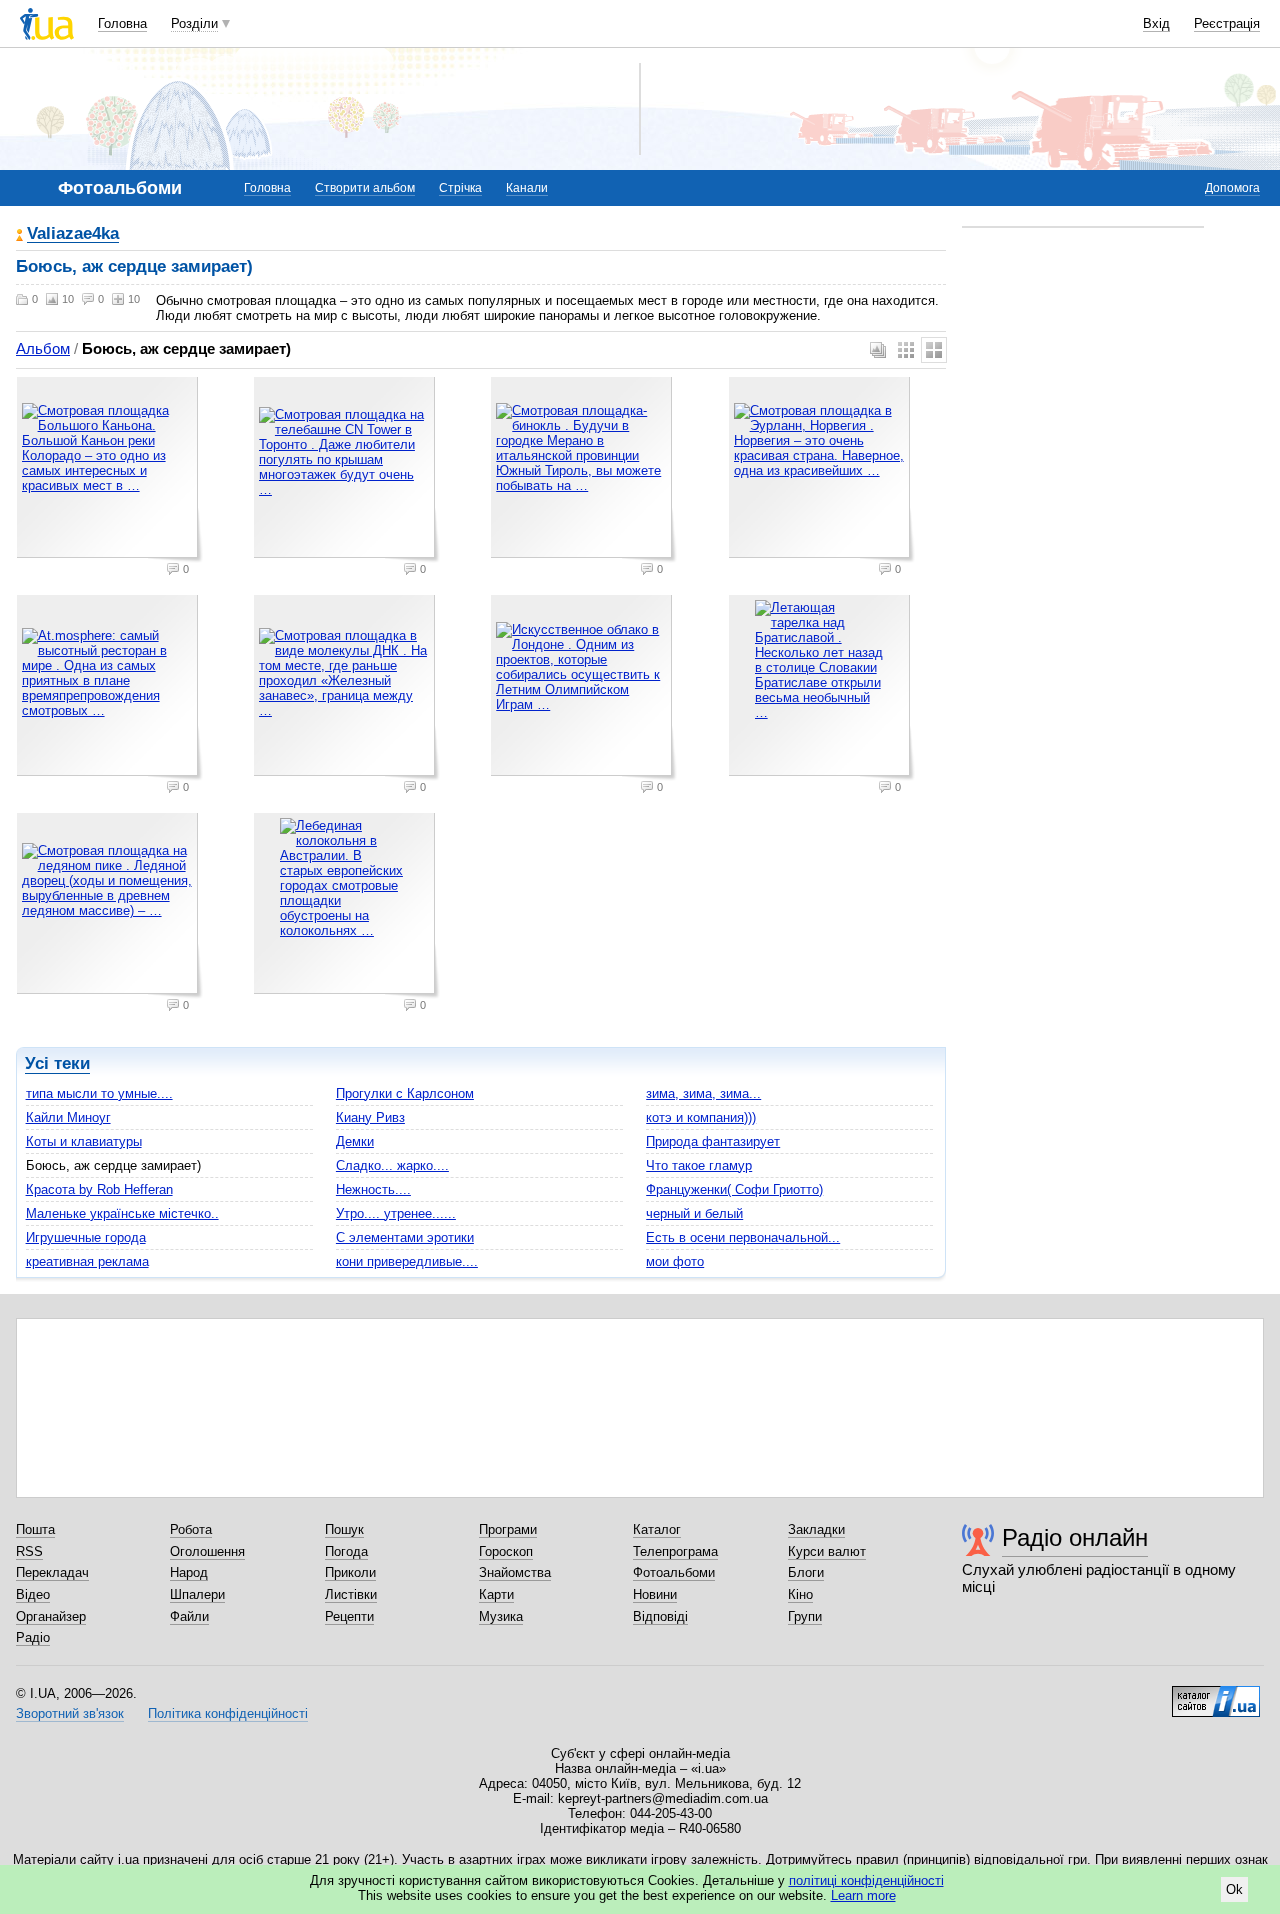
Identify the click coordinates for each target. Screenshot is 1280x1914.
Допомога (1232, 188)
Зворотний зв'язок (70, 1713)
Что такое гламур (699, 1165)
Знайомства (515, 1572)
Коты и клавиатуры (84, 1141)
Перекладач (52, 1572)
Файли (189, 1616)
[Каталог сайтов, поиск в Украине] (1216, 1694)
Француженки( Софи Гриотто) (734, 1189)
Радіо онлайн (1075, 1537)
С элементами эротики (405, 1237)
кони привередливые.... (407, 1261)
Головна (122, 23)
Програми (508, 1529)
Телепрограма (675, 1551)
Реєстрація (1227, 23)
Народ (189, 1572)
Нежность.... (373, 1189)
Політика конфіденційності (228, 1713)
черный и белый (694, 1213)
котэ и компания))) (701, 1117)
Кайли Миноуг (68, 1117)
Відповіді (660, 1616)
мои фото (675, 1261)
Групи (805, 1616)
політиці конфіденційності (866, 1880)
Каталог (657, 1529)
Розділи (194, 23)
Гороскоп (506, 1551)
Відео (33, 1594)
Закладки (816, 1529)
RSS (29, 1551)
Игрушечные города (86, 1237)
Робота (191, 1529)
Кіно (800, 1594)
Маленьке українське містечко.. (122, 1213)
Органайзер (51, 1616)
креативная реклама (87, 1261)
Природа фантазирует (713, 1141)
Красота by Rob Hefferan (99, 1189)
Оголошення (207, 1551)
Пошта (35, 1529)
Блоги (806, 1572)
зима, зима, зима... (703, 1093)
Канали (527, 188)
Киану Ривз (370, 1117)
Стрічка (460, 188)
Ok (1234, 1889)
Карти (496, 1594)
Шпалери (197, 1594)
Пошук (344, 1529)
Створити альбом (365, 188)
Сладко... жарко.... (392, 1165)
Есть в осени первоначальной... (743, 1237)
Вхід (1156, 23)
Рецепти (349, 1616)
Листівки (351, 1594)
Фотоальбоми (674, 1572)
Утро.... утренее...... (396, 1213)
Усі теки (57, 1063)
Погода (346, 1551)
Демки (355, 1141)
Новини (655, 1594)
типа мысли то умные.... (99, 1093)
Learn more (863, 1895)
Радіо (33, 1637)
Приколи (350, 1572)
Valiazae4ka (73, 234)
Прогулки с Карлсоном (405, 1093)
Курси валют (827, 1551)
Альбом (43, 348)
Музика (501, 1616)
